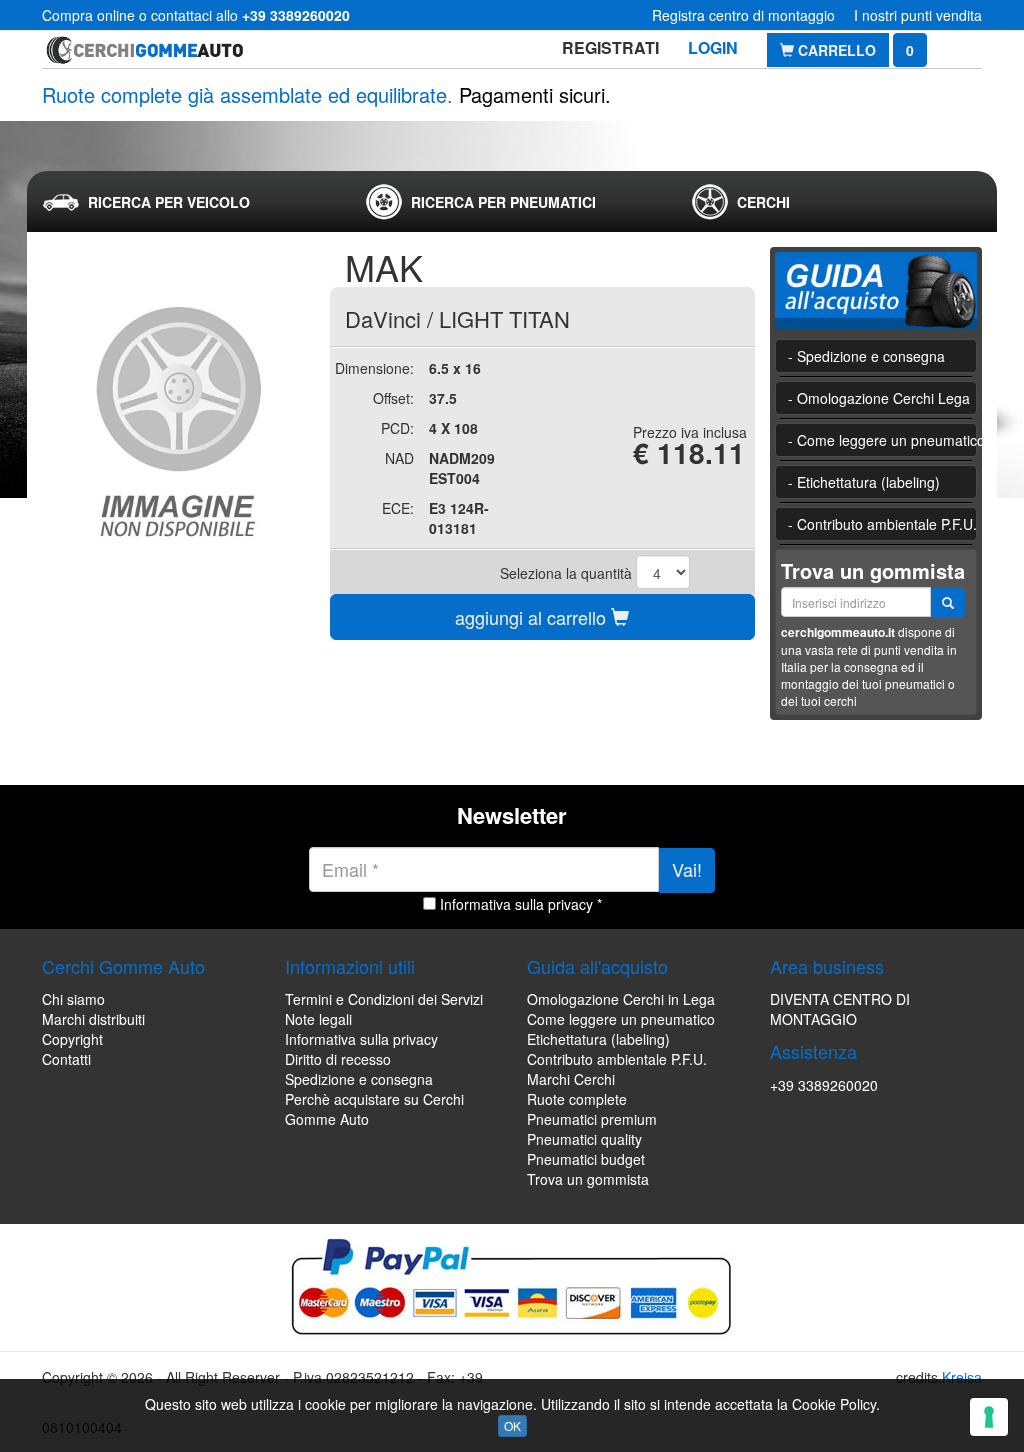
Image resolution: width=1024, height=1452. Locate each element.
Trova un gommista (588, 1179)
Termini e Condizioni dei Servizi (384, 999)
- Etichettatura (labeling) (864, 482)
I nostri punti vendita (918, 15)
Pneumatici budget (586, 1159)
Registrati (610, 47)
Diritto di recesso (338, 1059)
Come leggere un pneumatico (621, 1019)
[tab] (187, 202)
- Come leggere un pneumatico (883, 440)
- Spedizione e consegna (866, 356)
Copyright (72, 1039)
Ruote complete (577, 1099)
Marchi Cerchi (571, 1079)
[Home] (144, 49)
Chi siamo (73, 999)
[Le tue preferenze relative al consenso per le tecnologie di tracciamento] (989, 1417)
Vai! (687, 869)
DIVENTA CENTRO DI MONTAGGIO (840, 1009)
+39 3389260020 (824, 1085)
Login (713, 47)
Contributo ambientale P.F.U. (617, 1059)
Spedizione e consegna (359, 1079)
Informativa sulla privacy (361, 1039)
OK (512, 1425)
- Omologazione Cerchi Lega (879, 398)
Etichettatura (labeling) (598, 1039)
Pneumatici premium (592, 1119)
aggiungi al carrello (533, 617)
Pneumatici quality (584, 1139)
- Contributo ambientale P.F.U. (882, 524)
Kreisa (962, 1377)
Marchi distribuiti (93, 1019)
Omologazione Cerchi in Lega (621, 999)
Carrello (835, 50)
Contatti (66, 1059)
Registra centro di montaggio (743, 15)
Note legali (318, 1019)
